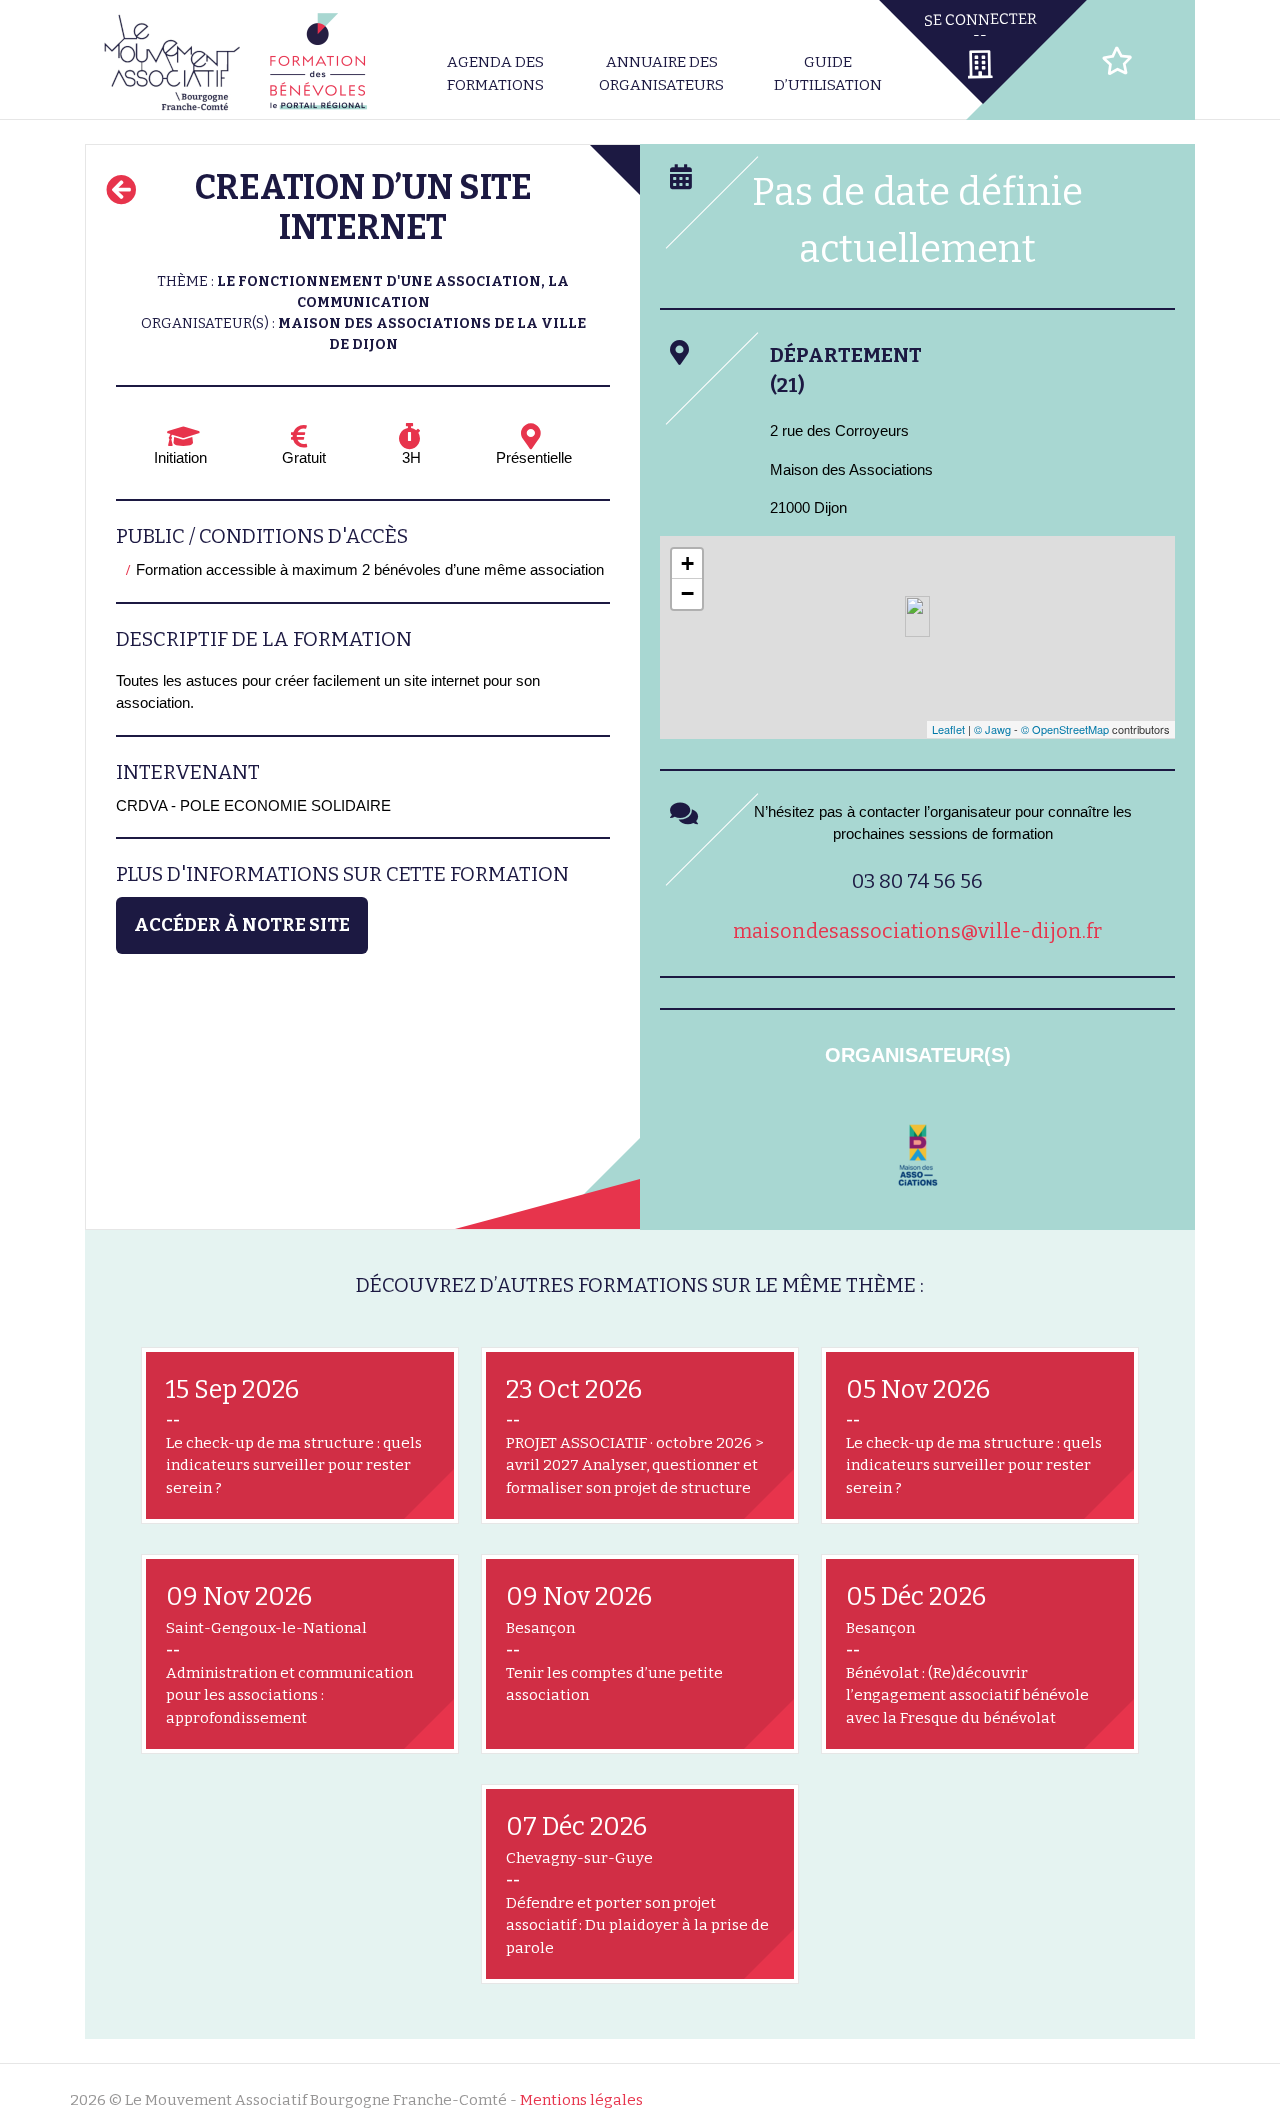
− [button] (687, 593)
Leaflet (948, 729)
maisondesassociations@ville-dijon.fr (917, 931)
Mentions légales (581, 2100)
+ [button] (687, 563)
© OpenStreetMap (1065, 729)
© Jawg (992, 729)
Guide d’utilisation (828, 73)
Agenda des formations (495, 73)
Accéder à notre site (242, 925)
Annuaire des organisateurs (661, 73)
